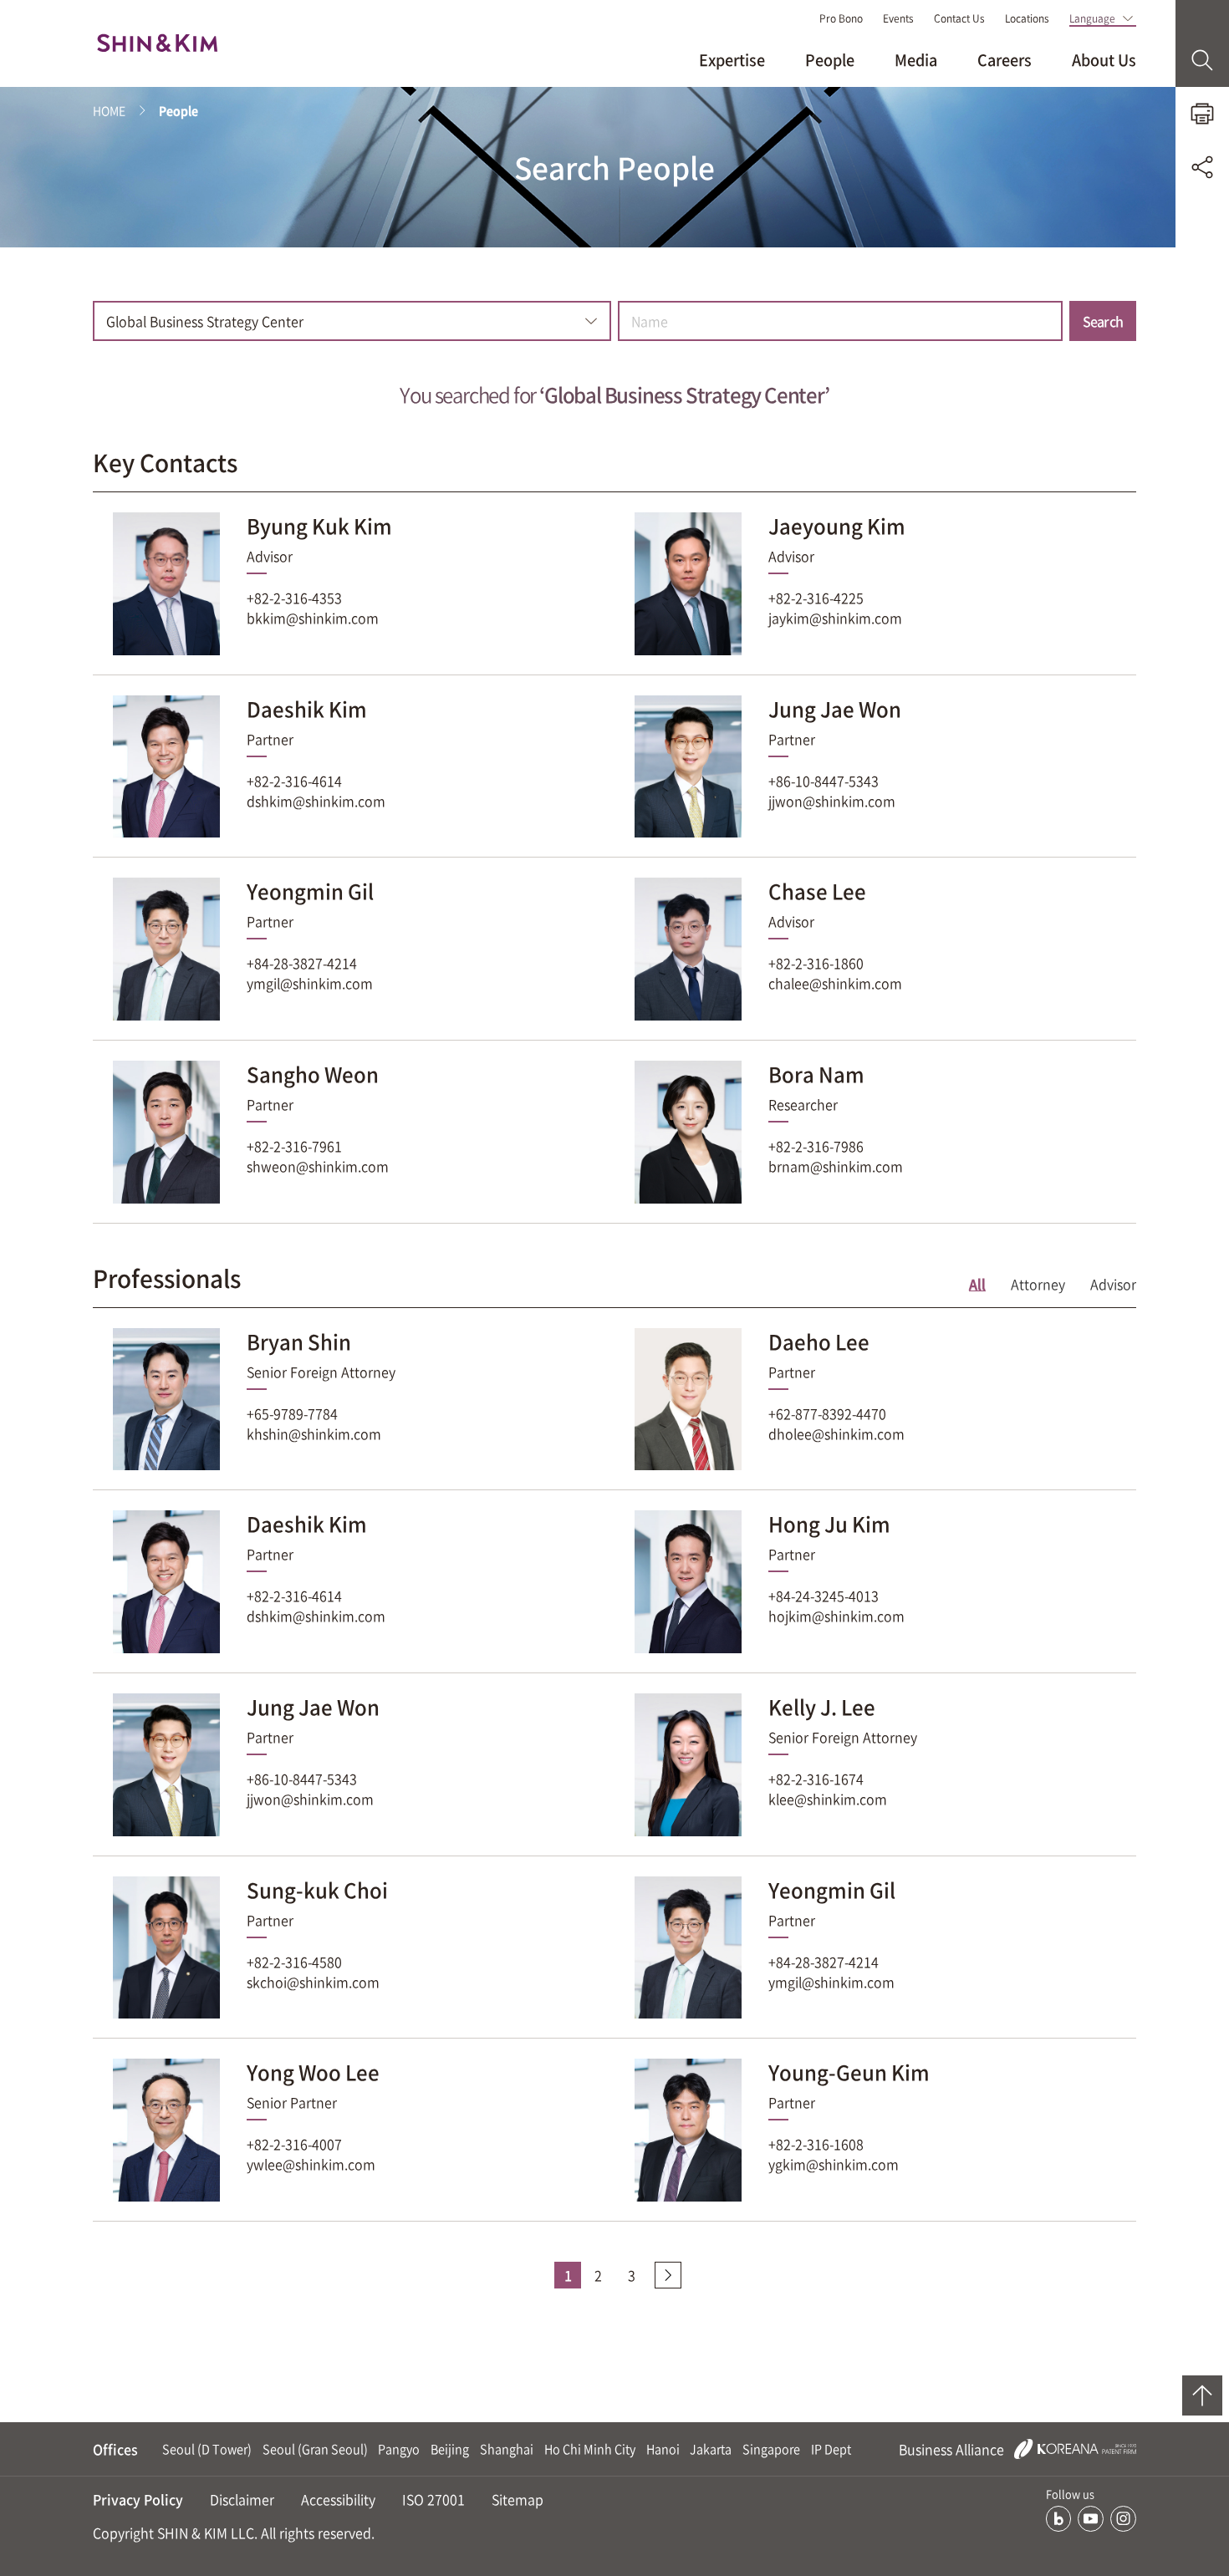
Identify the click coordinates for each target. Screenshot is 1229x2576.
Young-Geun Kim (849, 2072)
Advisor (1113, 1284)
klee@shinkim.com (828, 1799)
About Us (1104, 60)
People (830, 60)
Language (1092, 18)
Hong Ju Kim (829, 1524)
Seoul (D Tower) (207, 2449)
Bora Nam (816, 1074)
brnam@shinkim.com (836, 1166)
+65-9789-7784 (292, 1413)
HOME (109, 110)
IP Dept (831, 2449)
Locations (1027, 18)
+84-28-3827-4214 (302, 963)
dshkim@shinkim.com (316, 801)
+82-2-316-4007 (294, 2144)
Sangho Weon (313, 1074)
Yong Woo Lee (313, 2072)
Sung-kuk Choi (317, 1890)
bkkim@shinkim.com (313, 618)
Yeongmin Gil (310, 891)
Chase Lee (817, 891)
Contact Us (959, 18)
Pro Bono (841, 18)
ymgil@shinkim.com (310, 983)
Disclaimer (242, 2499)
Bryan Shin (299, 1341)
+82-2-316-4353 (294, 598)
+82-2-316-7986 (816, 1146)
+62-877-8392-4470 (827, 1413)
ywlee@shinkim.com (311, 2164)
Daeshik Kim (307, 709)
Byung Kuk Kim (319, 526)
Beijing (450, 2449)
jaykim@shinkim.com (835, 618)
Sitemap (518, 2499)
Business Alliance (953, 2449)
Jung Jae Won (835, 709)
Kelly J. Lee (822, 1707)
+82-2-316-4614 (294, 781)
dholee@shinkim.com (836, 1433)
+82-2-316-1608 (816, 2144)
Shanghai (507, 2449)
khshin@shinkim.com (314, 1433)
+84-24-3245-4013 (824, 1596)
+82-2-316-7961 (294, 1146)
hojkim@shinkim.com (836, 1616)
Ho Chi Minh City (590, 2449)
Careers (1005, 60)
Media (916, 60)
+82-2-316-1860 (816, 963)
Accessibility (338, 2499)
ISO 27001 (433, 2499)
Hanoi (663, 2449)
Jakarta (711, 2449)
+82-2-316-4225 (816, 598)
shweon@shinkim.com (318, 1166)
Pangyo (399, 2449)
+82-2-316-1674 (816, 1779)
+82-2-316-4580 (294, 1962)
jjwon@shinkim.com (832, 801)
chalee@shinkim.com (835, 983)
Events (898, 18)
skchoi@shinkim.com (313, 1982)
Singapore (771, 2449)
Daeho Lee (819, 1341)
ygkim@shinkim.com (834, 2164)
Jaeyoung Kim (837, 526)
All (977, 1284)
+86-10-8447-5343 (824, 781)
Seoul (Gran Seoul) (315, 2449)
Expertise (732, 60)
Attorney (1038, 1284)
